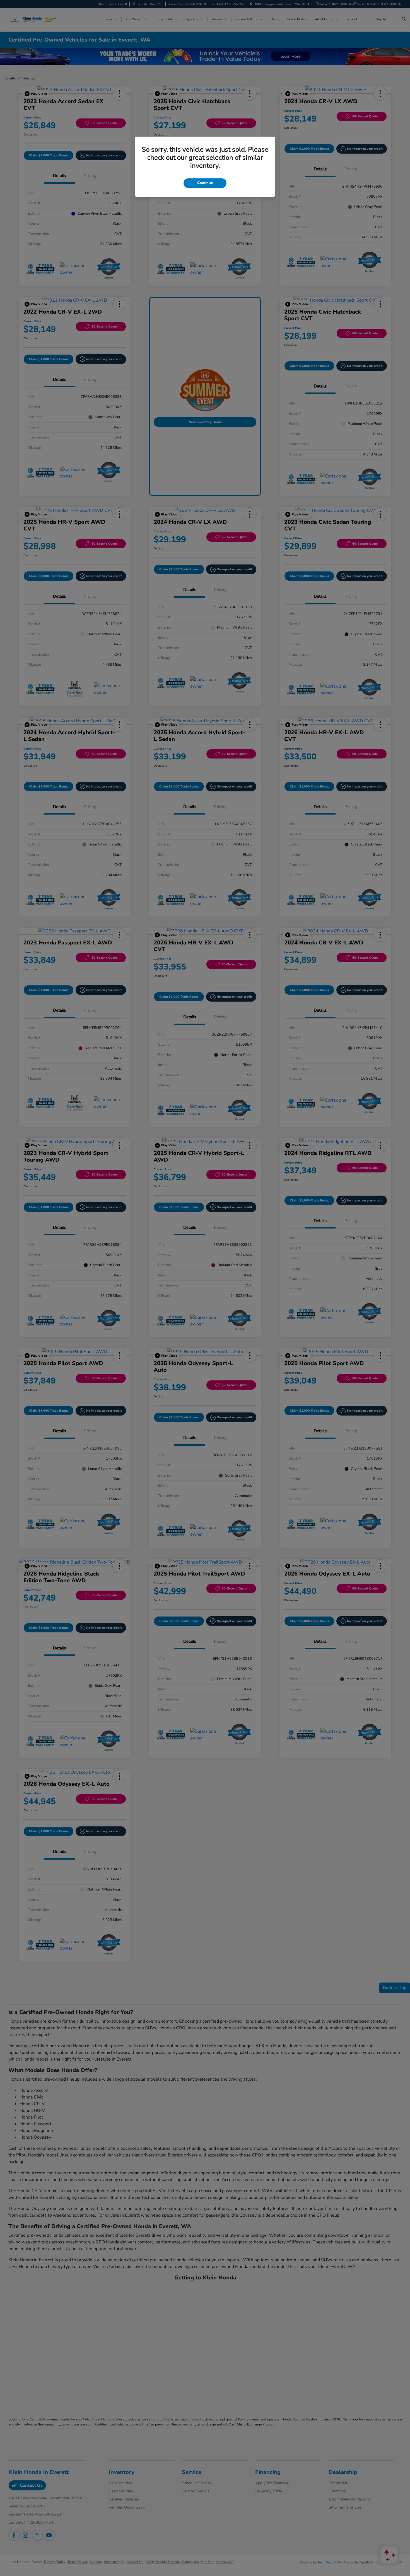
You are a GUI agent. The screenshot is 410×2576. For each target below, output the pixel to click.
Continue (205, 183)
